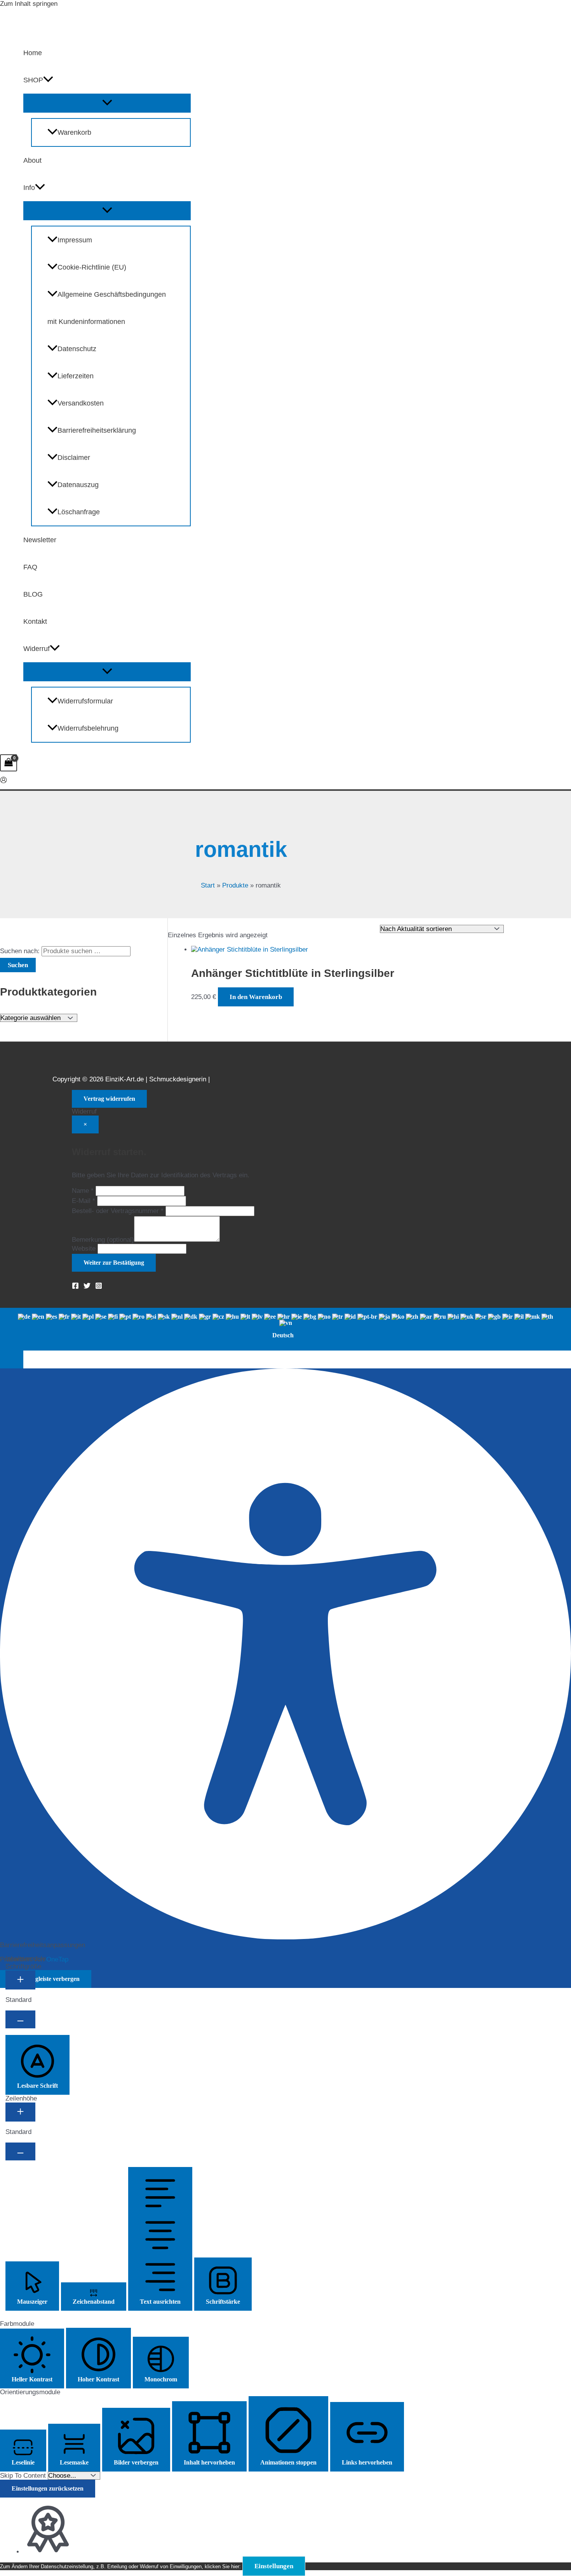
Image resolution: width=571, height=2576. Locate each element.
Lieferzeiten (76, 376)
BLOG (33, 594)
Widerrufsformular (85, 701)
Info (29, 188)
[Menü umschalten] (107, 103)
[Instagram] (99, 1287)
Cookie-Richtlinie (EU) (92, 267)
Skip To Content (24, 2476)
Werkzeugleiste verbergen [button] (46, 1979)
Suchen (18, 965)
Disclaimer (74, 458)
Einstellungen (274, 2566)
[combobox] (285, 1329)
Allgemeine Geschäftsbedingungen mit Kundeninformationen (107, 308)
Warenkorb (74, 132)
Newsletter (40, 540)
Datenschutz (77, 349)
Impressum (75, 240)
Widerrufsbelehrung (88, 728)
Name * (83, 1191)
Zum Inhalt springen (29, 4)
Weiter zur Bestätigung (114, 1263)
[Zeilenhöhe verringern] (20, 2151)
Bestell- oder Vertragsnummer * (118, 1211)
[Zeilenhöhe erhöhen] (20, 2112)
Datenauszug (78, 485)
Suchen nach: (20, 951)
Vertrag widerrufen (109, 1099)
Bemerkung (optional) (103, 1240)
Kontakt (35, 621)
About (32, 160)
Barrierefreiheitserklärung (97, 430)
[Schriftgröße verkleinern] (20, 2019)
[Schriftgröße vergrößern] (20, 1980)
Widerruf (37, 649)
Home (33, 53)
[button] (48, 80)
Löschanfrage (79, 512)
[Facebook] (75, 1287)
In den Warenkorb (256, 997)
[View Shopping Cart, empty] (9, 763)
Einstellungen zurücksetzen (48, 2488)
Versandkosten (81, 403)
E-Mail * (84, 1201)
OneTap (57, 1959)
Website (84, 1249)
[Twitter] (87, 1287)
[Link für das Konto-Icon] (3, 781)
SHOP (33, 80)
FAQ (30, 567)
